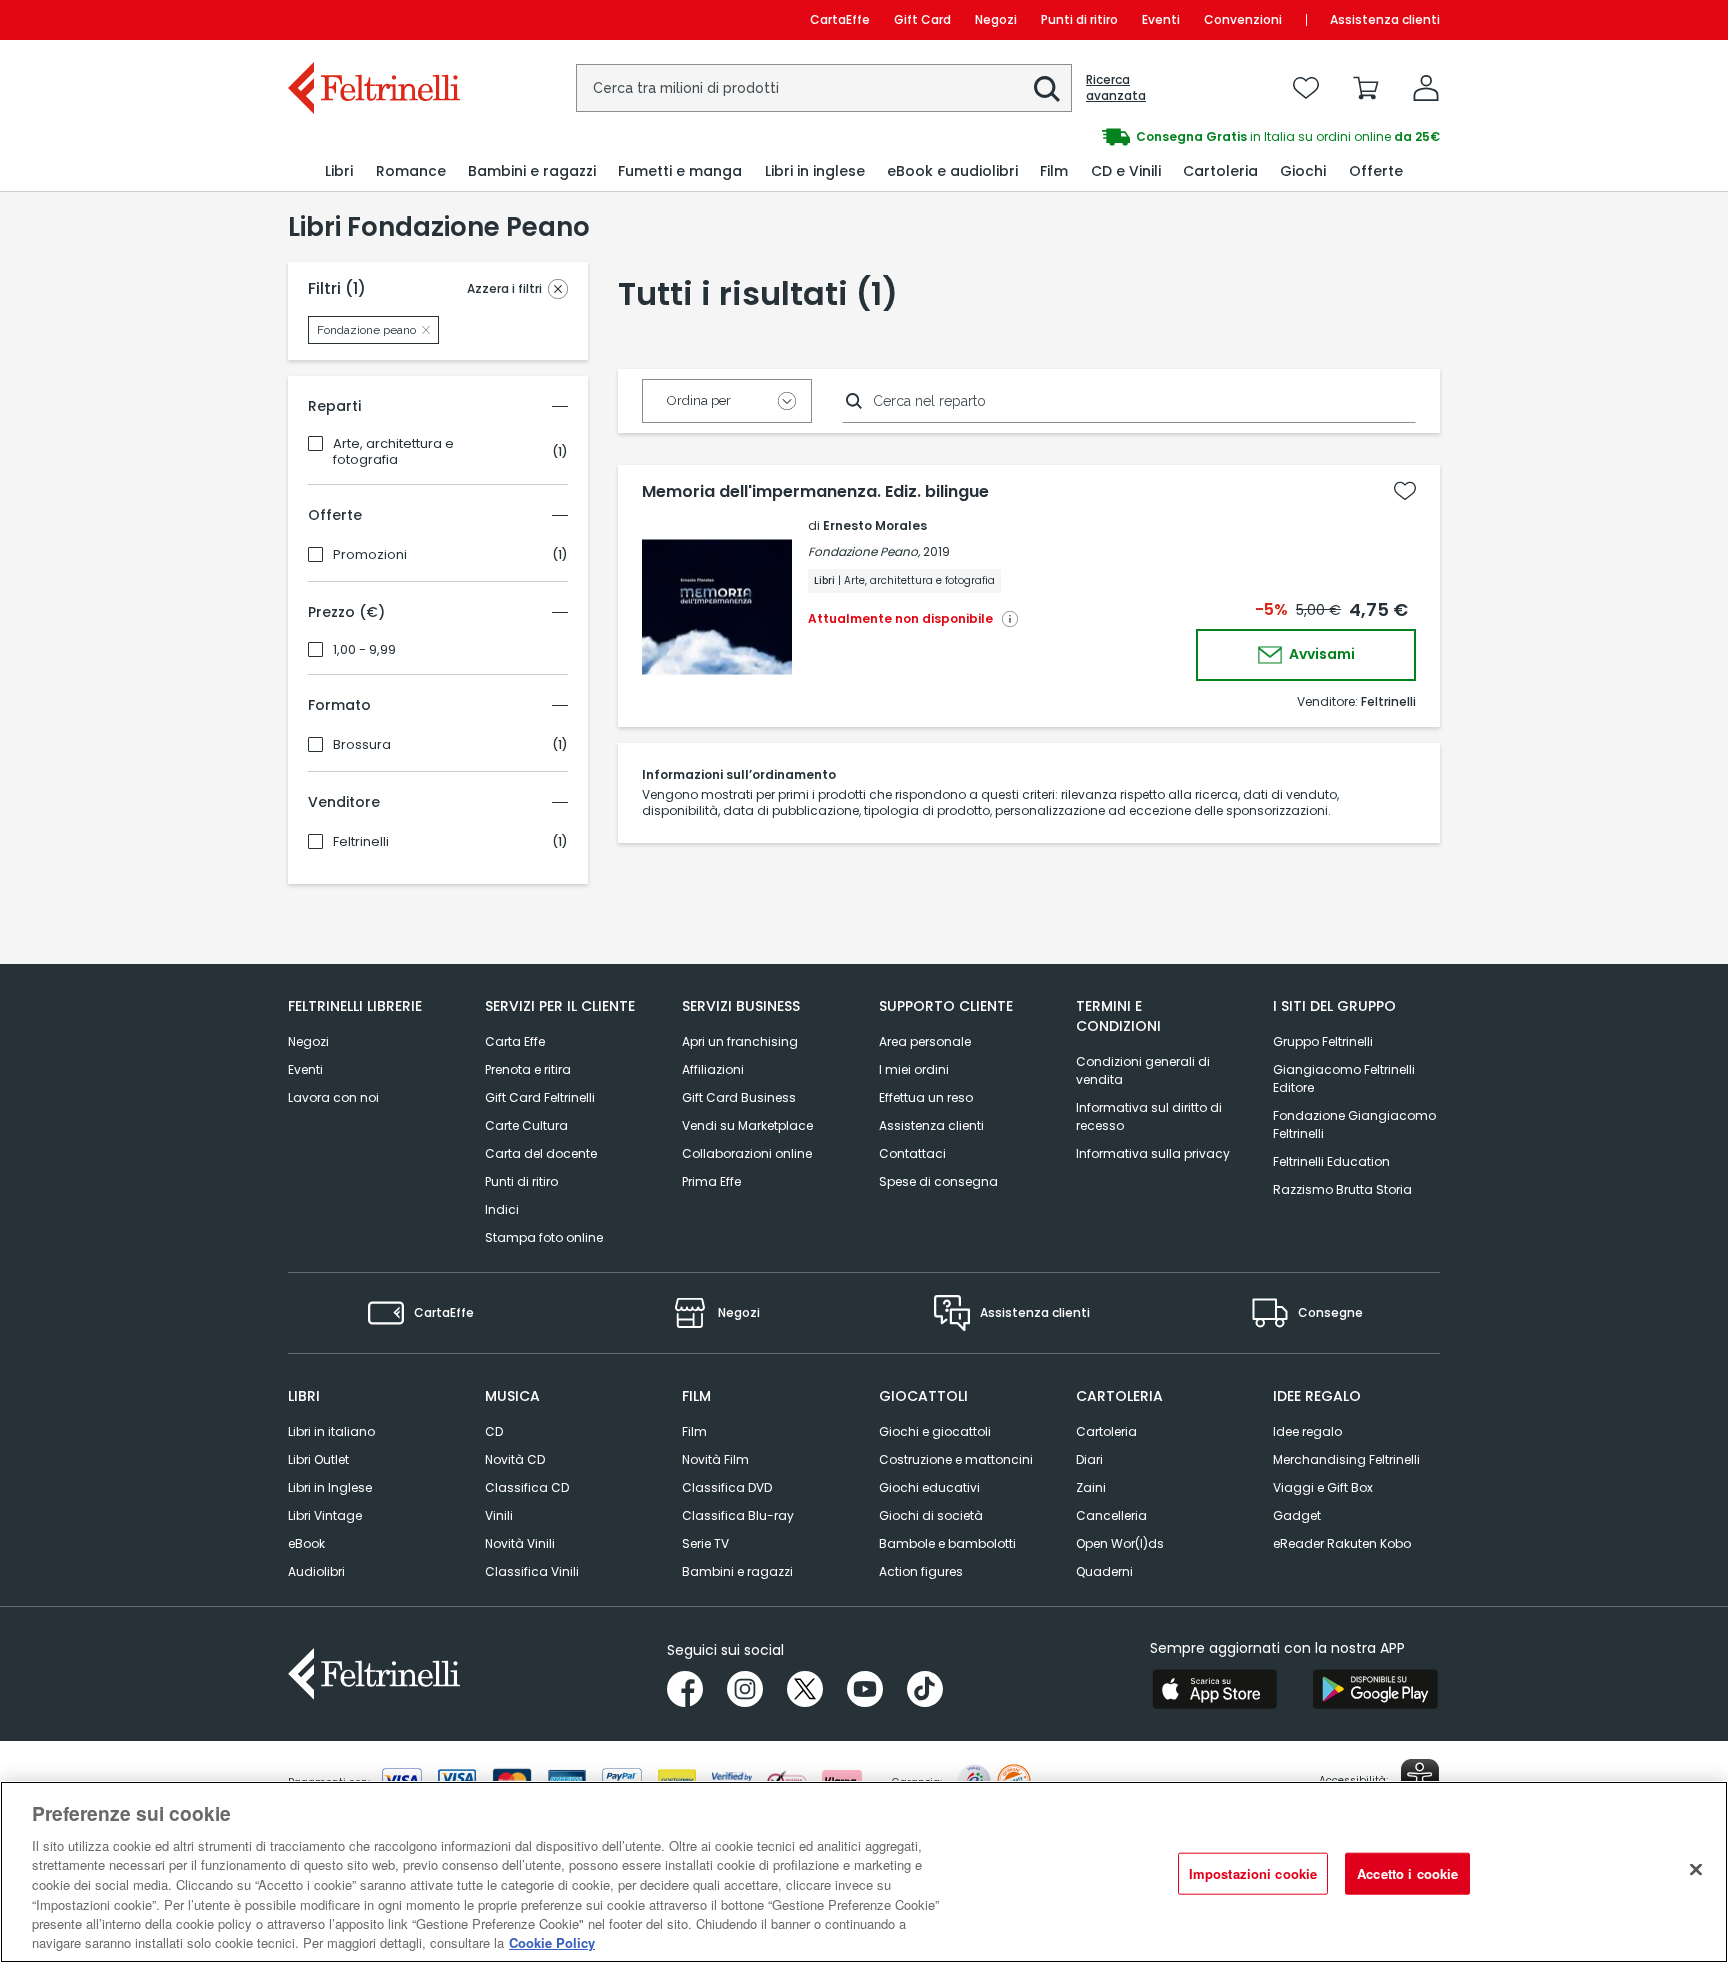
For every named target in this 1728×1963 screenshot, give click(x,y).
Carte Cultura (526, 1125)
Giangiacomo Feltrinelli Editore (1344, 1078)
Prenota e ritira (528, 1069)
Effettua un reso (926, 1097)
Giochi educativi (929, 1487)
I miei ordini (914, 1069)
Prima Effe (711, 1181)
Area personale (925, 1041)
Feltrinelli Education (1331, 1161)
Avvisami (1320, 654)
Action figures (921, 1571)
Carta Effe (515, 1041)
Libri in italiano (331, 1431)
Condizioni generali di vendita (1143, 1070)
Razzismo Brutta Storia (1342, 1189)
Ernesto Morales (875, 525)
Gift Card (922, 19)
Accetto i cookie (1407, 1873)
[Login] (1426, 88)
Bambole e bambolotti (947, 1543)
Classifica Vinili (532, 1571)
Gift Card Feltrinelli (540, 1097)
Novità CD (515, 1459)
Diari (1089, 1459)
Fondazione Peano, (864, 551)
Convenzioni (1243, 19)
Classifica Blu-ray (738, 1515)
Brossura (362, 745)
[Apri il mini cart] (1366, 88)
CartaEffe (840, 19)
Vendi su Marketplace (747, 1125)
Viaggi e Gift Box (1323, 1487)
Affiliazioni (713, 1069)
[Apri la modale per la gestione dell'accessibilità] (1420, 1778)
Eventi (1161, 19)
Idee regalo (1307, 1431)
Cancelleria (1111, 1515)
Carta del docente (541, 1153)
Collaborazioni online (747, 1153)
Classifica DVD (727, 1487)
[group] (1152, 137)
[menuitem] (339, 171)
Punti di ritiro (1079, 19)
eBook (306, 1543)
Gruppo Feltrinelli (1323, 1041)
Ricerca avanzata (1116, 88)
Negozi (996, 19)
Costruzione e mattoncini (956, 1459)
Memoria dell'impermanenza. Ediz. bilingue (815, 492)
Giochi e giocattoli (935, 1431)
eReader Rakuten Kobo (1342, 1543)
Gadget (1297, 1515)
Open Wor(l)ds (1120, 1543)
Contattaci (912, 1153)
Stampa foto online (544, 1237)
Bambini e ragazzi (737, 1571)
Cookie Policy (552, 1942)
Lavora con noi (333, 1097)
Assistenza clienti (1385, 19)
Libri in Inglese (330, 1487)
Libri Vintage (325, 1515)
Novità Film (715, 1459)
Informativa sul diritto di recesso (1149, 1116)
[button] (1047, 89)
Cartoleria (1106, 1431)
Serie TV (705, 1543)
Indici (502, 1209)
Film (694, 1431)
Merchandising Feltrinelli (1346, 1459)
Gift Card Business (739, 1097)
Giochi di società (931, 1515)
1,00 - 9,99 (364, 650)
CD (494, 1431)
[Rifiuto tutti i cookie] (1696, 1869)
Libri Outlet (318, 1459)
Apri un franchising (740, 1041)
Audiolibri (316, 1571)
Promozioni (370, 555)
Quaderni (1104, 1571)
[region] (864, 1872)
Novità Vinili (520, 1543)
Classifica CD (527, 1487)
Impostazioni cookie (1253, 1873)
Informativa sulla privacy (1153, 1153)
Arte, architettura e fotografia (393, 452)
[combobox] (824, 88)
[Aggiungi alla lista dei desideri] (1405, 491)
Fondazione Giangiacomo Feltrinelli (1354, 1124)
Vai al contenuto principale (372, 19)
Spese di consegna (938, 1181)
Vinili (499, 1515)
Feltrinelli (361, 842)
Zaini (1091, 1487)
